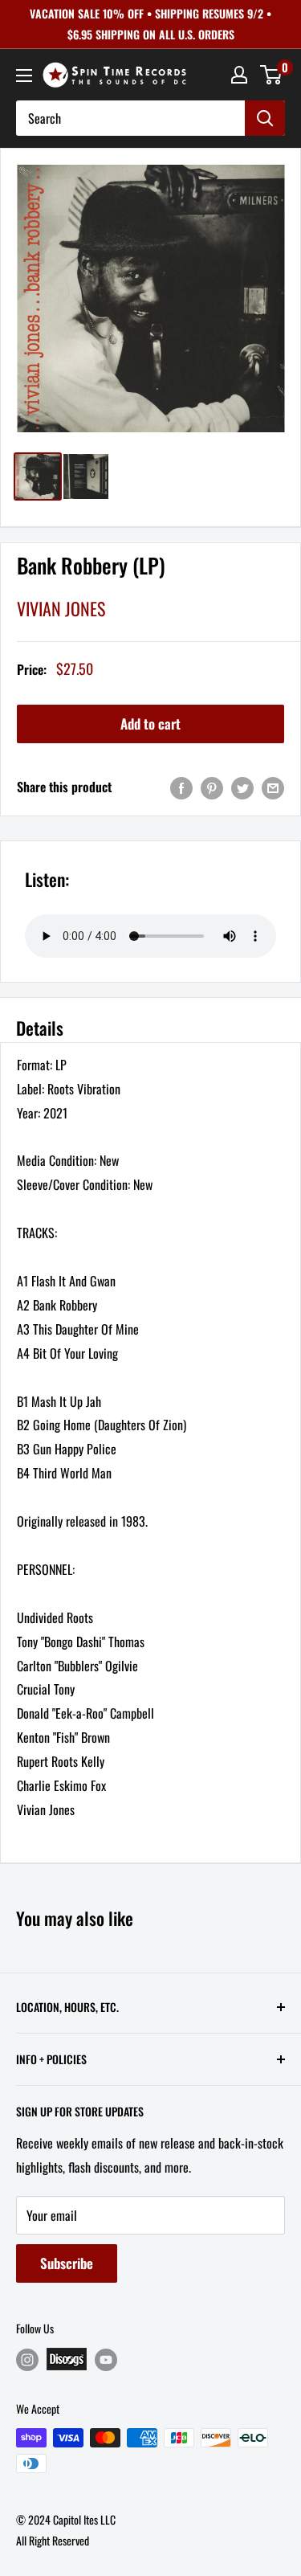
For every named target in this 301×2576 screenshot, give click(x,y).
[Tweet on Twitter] (242, 787)
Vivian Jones (61, 608)
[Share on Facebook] (181, 787)
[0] (272, 75)
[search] (130, 118)
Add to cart (150, 724)
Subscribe (67, 2263)
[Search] (265, 118)
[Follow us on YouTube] (106, 2359)
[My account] (239, 75)
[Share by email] (273, 787)
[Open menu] (24, 76)
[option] (150, 298)
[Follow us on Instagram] (27, 2359)
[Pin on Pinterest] (212, 787)
